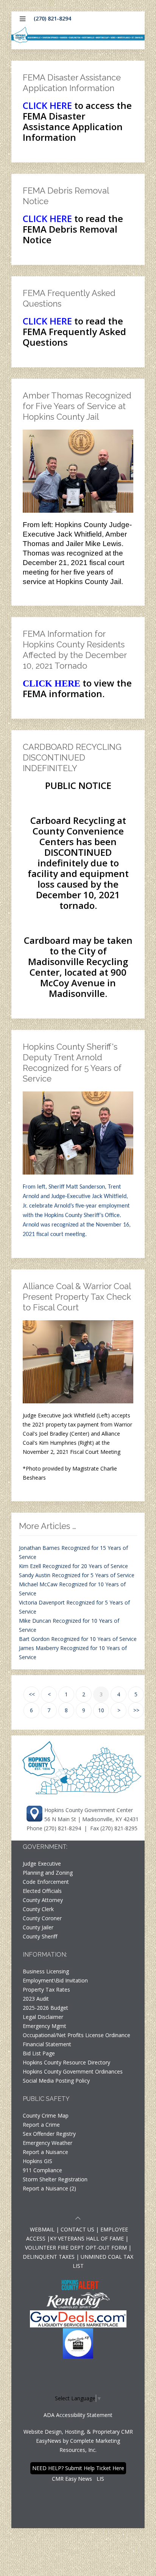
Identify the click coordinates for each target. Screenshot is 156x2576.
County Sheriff (40, 1936)
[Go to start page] (31, 1694)
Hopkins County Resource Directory (66, 2062)
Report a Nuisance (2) (49, 2188)
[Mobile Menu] (23, 19)
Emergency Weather (48, 2143)
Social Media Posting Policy (56, 2081)
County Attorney (43, 1900)
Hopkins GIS (37, 2161)
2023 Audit (36, 1999)
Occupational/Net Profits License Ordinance (76, 2035)
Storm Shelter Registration (55, 2179)
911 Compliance (42, 2170)
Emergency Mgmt (44, 2026)
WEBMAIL (42, 2229)
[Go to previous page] (49, 1694)
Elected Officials (42, 1891)
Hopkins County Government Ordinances (73, 2071)
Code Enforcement (46, 1882)
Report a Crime (41, 2125)
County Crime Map (46, 2115)
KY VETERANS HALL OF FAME (87, 2238)
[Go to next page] (119, 1710)
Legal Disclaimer (43, 2017)
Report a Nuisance (45, 2152)
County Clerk (38, 1909)
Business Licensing (46, 1971)
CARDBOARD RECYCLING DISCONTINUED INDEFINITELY (72, 757)
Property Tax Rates (46, 1989)
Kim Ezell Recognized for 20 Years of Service (73, 1566)
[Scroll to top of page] (78, 2219)
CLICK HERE (47, 105)
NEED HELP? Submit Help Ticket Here (78, 2468)
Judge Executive (42, 1864)
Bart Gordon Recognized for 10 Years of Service (78, 1639)
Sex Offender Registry (49, 2134)
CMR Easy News (72, 2479)
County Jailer (38, 1927)
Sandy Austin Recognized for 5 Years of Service (77, 1575)
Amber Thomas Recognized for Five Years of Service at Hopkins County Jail (77, 406)
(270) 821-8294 (52, 18)
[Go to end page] (136, 1710)
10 (101, 1710)
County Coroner (42, 1918)
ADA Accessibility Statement (78, 2415)
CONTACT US (78, 2229)
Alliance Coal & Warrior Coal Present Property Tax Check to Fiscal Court (77, 1297)
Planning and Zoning (48, 1873)
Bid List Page (39, 2053)
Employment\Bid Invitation (55, 1980)
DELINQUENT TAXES (49, 2257)
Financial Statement (47, 2044)
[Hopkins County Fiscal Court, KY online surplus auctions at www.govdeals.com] (78, 2318)
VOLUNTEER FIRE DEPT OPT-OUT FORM (76, 2248)
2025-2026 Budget (45, 2008)
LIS (100, 2479)
